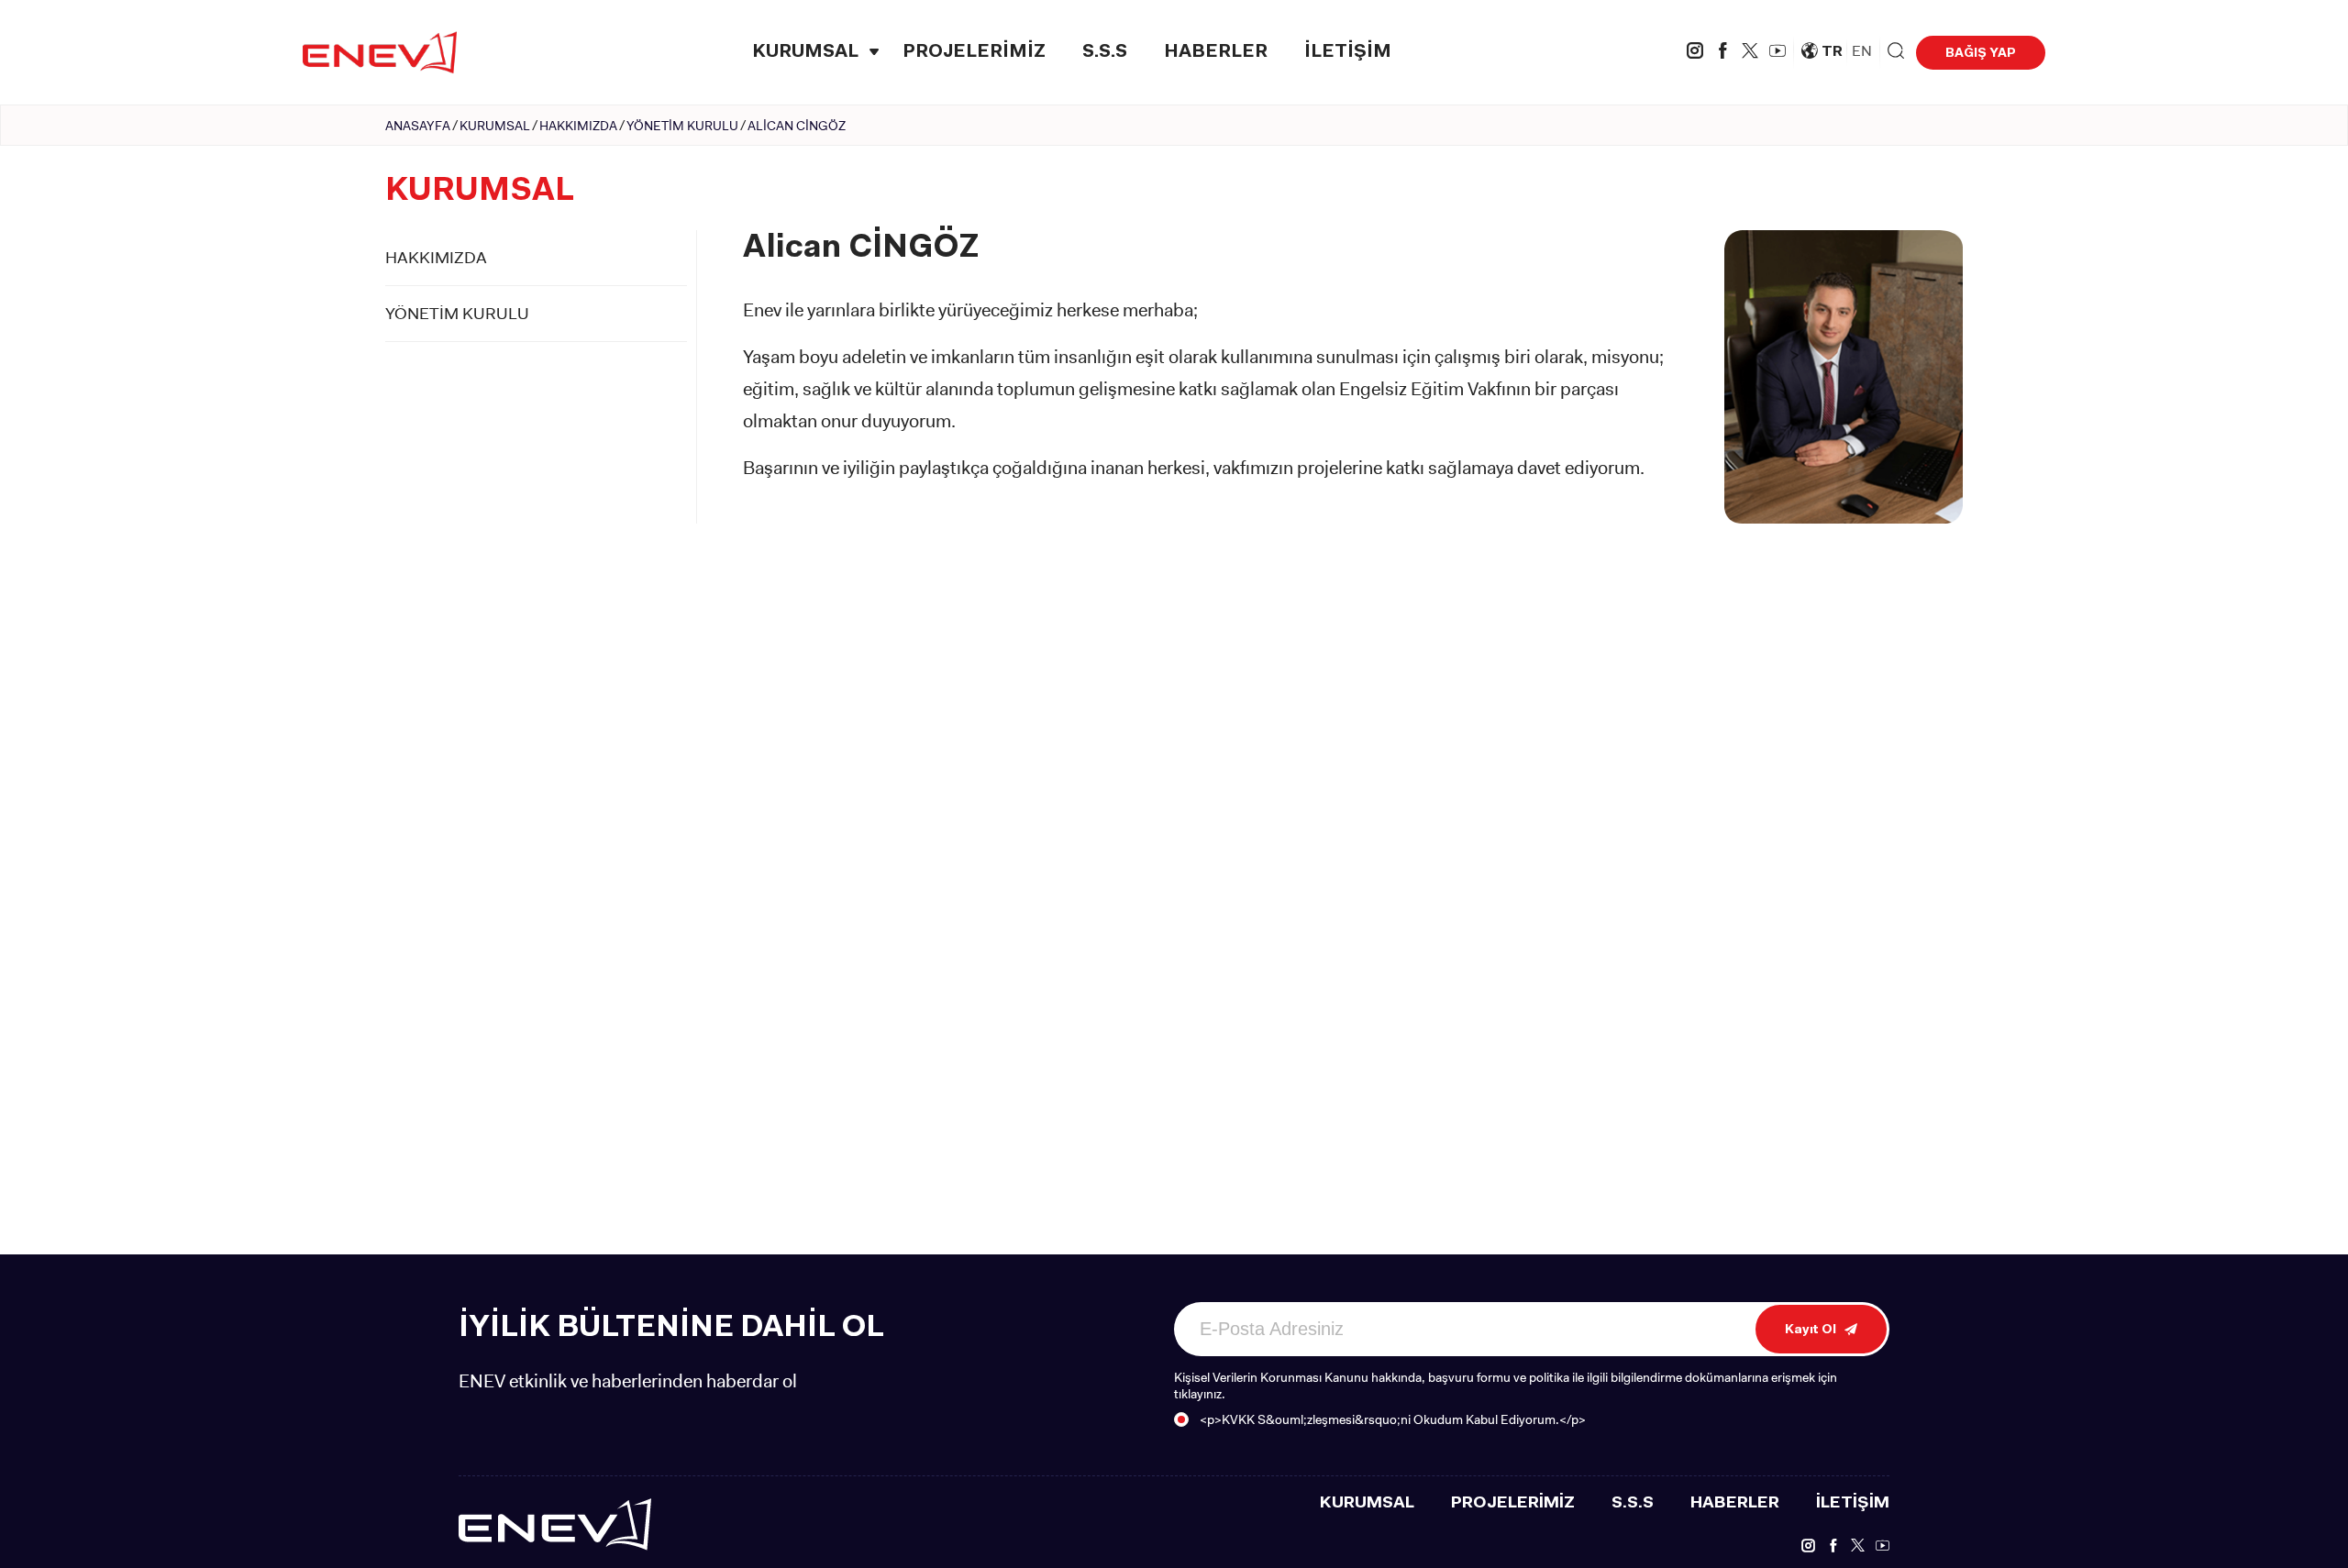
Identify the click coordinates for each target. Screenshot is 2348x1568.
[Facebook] (1722, 53)
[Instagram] (1695, 53)
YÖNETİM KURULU (682, 126)
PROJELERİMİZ (974, 52)
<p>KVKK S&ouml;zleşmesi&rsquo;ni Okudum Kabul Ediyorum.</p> (1393, 1419)
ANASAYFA (418, 126)
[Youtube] (1778, 53)
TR (1832, 52)
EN (1862, 51)
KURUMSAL (805, 52)
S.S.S (1105, 52)
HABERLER (1216, 52)
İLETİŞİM (1348, 52)
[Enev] (555, 1523)
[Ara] (1896, 52)
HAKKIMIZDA (578, 126)
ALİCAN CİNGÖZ (797, 126)
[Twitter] (1750, 53)
